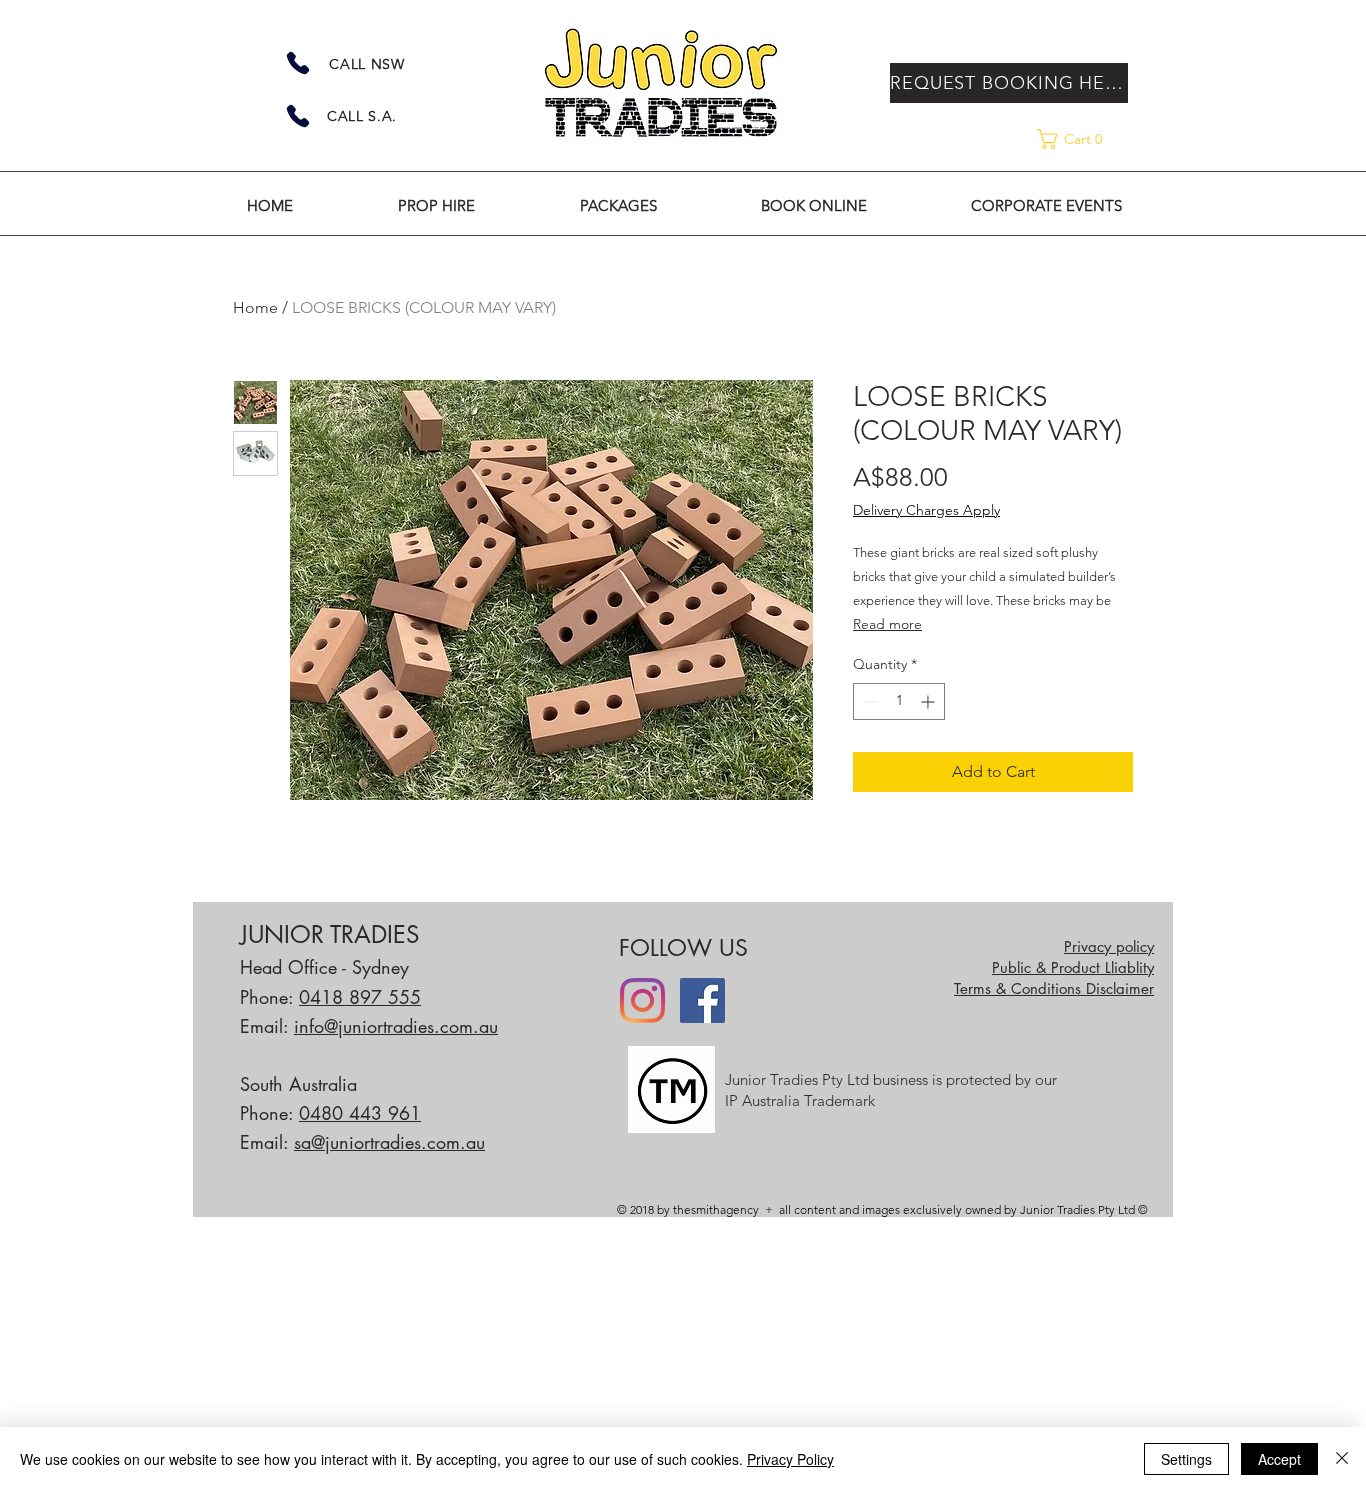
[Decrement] (868, 701)
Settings (1186, 1459)
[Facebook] (702, 1000)
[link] (1090, 139)
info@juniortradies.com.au (396, 1026)
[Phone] (298, 63)
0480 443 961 (360, 1113)
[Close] (1342, 1459)
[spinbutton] (899, 701)
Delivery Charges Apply (926, 510)
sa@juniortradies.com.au (389, 1142)
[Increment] (929, 701)
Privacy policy (1109, 946)
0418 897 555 (360, 997)
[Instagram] (642, 1000)
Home (255, 307)
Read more (887, 624)
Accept (1279, 1459)
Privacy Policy (790, 1459)
